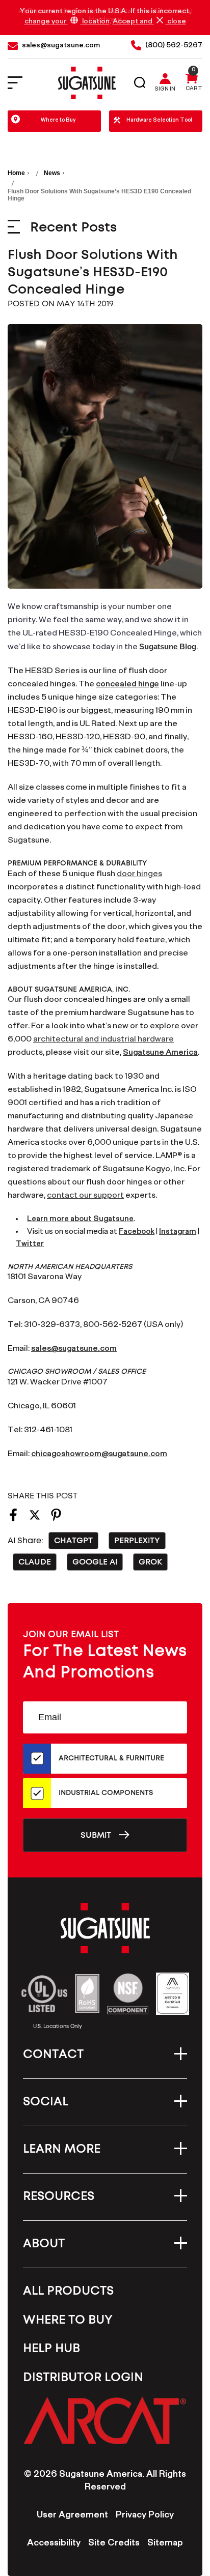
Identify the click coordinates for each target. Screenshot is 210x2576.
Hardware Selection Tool (159, 121)
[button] (105, 2420)
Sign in (165, 90)
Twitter (30, 1245)
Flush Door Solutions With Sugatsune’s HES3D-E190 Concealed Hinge (93, 272)
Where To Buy (68, 2320)
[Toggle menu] (22, 83)
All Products (68, 2291)
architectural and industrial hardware (103, 1040)
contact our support (85, 1196)
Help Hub (51, 2349)
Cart (194, 90)
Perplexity (137, 1541)
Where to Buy (58, 121)
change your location (67, 22)
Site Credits (114, 2544)
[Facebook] (13, 1518)
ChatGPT (73, 1541)
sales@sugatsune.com (74, 1350)
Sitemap (165, 2544)
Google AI (95, 1562)
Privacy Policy (145, 2516)
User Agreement (72, 2516)
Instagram (178, 1233)
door (126, 875)
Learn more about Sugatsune (80, 1220)
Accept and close (149, 22)
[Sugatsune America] (87, 83)
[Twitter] (35, 1518)
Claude (35, 1562)
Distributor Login (83, 2378)
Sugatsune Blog (168, 646)
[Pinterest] (56, 1518)
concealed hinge (127, 685)
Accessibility (54, 2544)
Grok (150, 1562)
